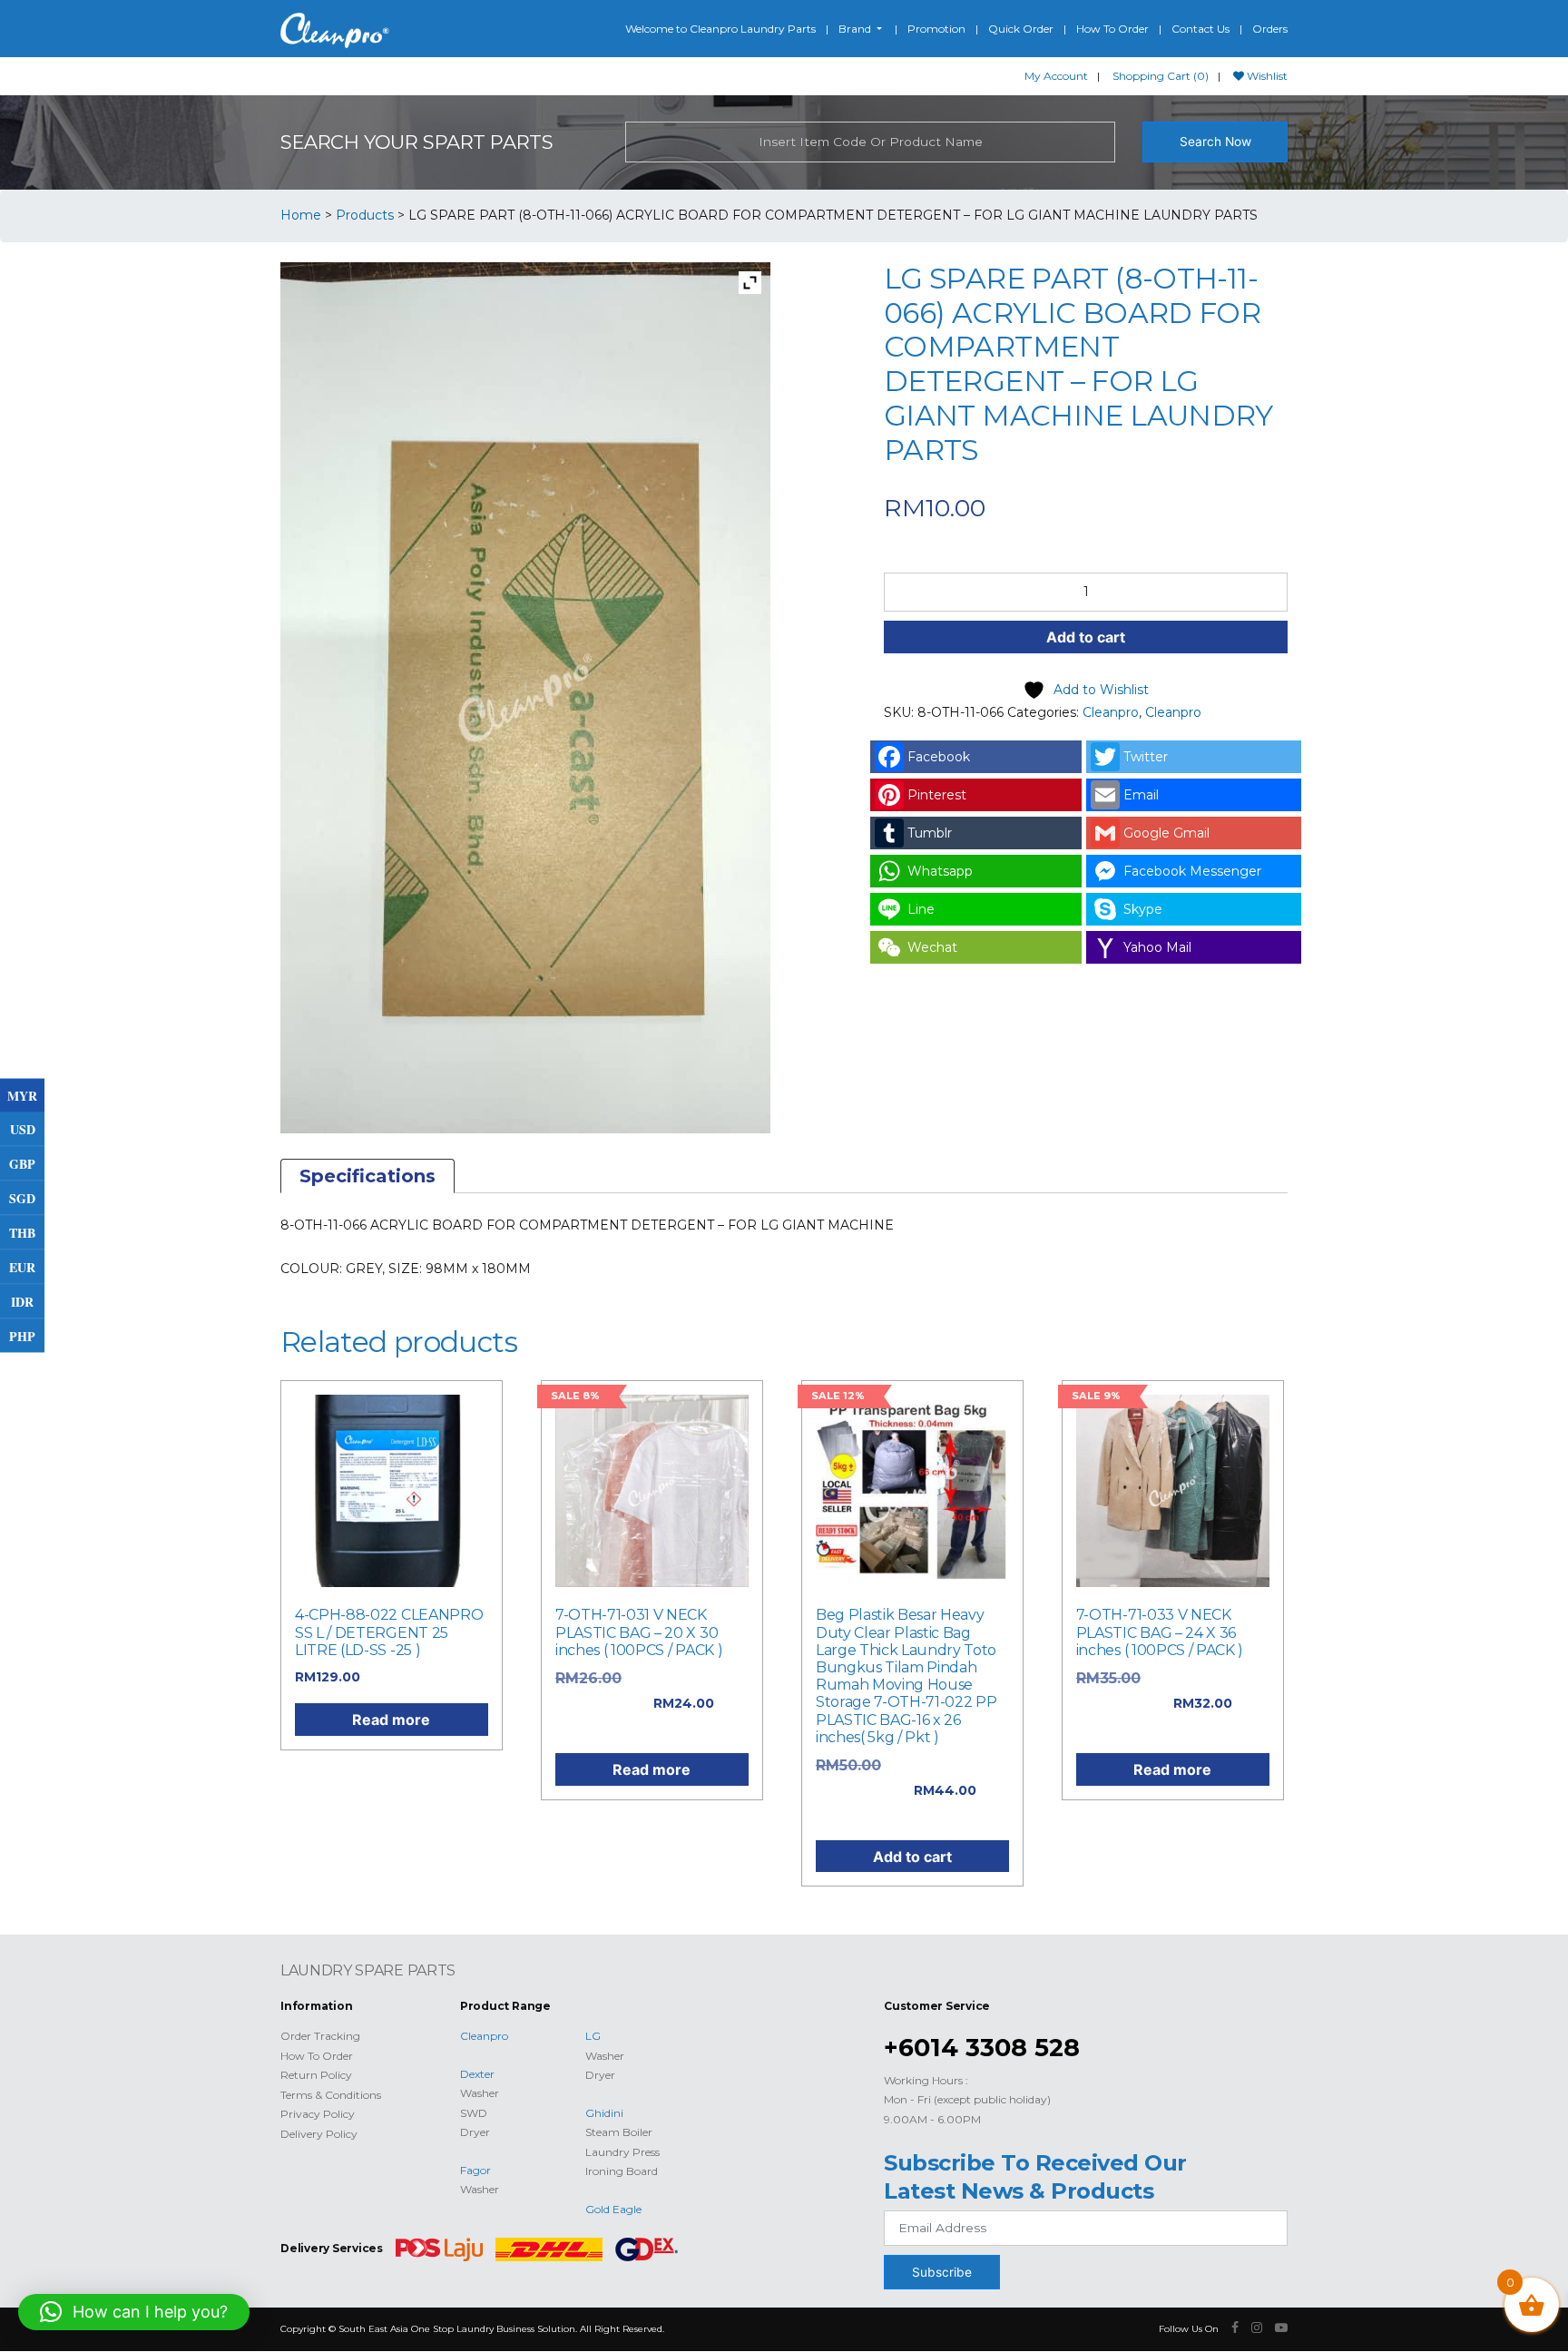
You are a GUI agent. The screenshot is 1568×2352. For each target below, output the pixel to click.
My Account (1056, 76)
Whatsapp (940, 871)
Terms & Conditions (331, 2095)
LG (593, 2036)
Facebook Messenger (1192, 871)
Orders (1270, 29)
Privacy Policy (318, 2114)
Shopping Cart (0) (1161, 76)
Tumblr (930, 833)
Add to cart (1086, 637)
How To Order (1112, 29)
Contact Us (1200, 29)
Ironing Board (622, 2171)
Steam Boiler (619, 2132)
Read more (391, 1720)
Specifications (367, 1176)
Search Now (1215, 142)
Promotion (936, 29)
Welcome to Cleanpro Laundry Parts (720, 29)
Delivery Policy (319, 2134)
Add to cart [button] (912, 1857)
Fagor (475, 2170)
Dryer (475, 2132)
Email (1141, 795)
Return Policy (316, 2075)
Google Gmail (1166, 833)
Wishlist (1266, 76)
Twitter (1146, 757)
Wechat (932, 947)
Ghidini (604, 2113)
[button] (134, 2312)
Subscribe (942, 2272)
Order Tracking (320, 2036)
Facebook (939, 757)
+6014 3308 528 (982, 2048)
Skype (1143, 909)
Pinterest (937, 795)
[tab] (367, 1176)
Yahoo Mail (1157, 947)
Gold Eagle (613, 2209)
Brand (856, 29)
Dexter (477, 2074)
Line (921, 909)
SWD (474, 2113)
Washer (480, 2093)
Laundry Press (622, 2152)
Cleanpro (1111, 712)
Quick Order (1021, 29)
